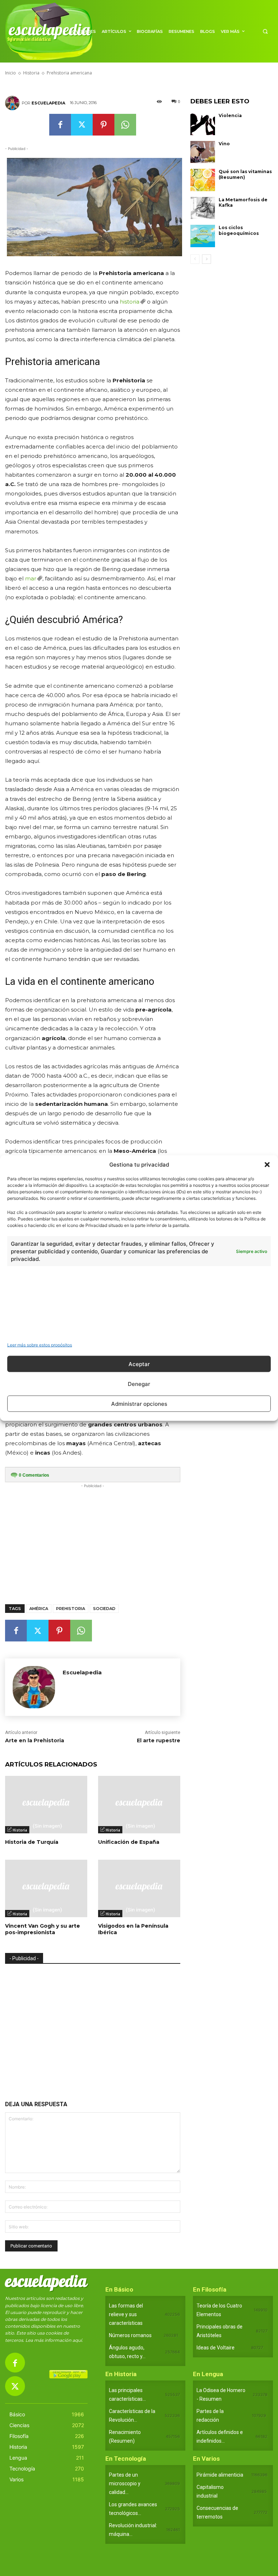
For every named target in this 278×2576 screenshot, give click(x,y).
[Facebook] (60, 125)
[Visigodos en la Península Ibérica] (139, 1888)
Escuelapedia (48, 103)
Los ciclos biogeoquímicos (239, 230)
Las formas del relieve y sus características (126, 2314)
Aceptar (139, 1364)
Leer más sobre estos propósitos (40, 1345)
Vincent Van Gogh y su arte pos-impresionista (43, 1929)
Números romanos (130, 2335)
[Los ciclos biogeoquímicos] (203, 236)
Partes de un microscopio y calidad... (125, 2483)
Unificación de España (129, 1842)
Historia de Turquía (32, 1842)
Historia (20, 1830)
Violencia (230, 115)
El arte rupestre (159, 1740)
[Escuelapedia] (13, 103)
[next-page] (207, 259)
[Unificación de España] (139, 1805)
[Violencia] (203, 124)
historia (130, 302)
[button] (267, 1164)
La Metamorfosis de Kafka (243, 203)
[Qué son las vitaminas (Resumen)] (203, 180)
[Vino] (203, 152)
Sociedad (104, 1609)
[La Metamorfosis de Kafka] (203, 208)
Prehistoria (71, 1609)
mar (31, 578)
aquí (77, 2340)
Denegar (139, 1384)
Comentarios (34, 1475)
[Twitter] (82, 125)
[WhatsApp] (125, 125)
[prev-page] (195, 259)
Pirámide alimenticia (220, 2475)
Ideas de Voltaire (216, 2348)
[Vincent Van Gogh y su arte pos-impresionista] (46, 1888)
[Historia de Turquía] (46, 1805)
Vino (224, 144)
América (39, 1609)
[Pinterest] (104, 125)
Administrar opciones (139, 1403)
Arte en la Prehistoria (35, 1740)
